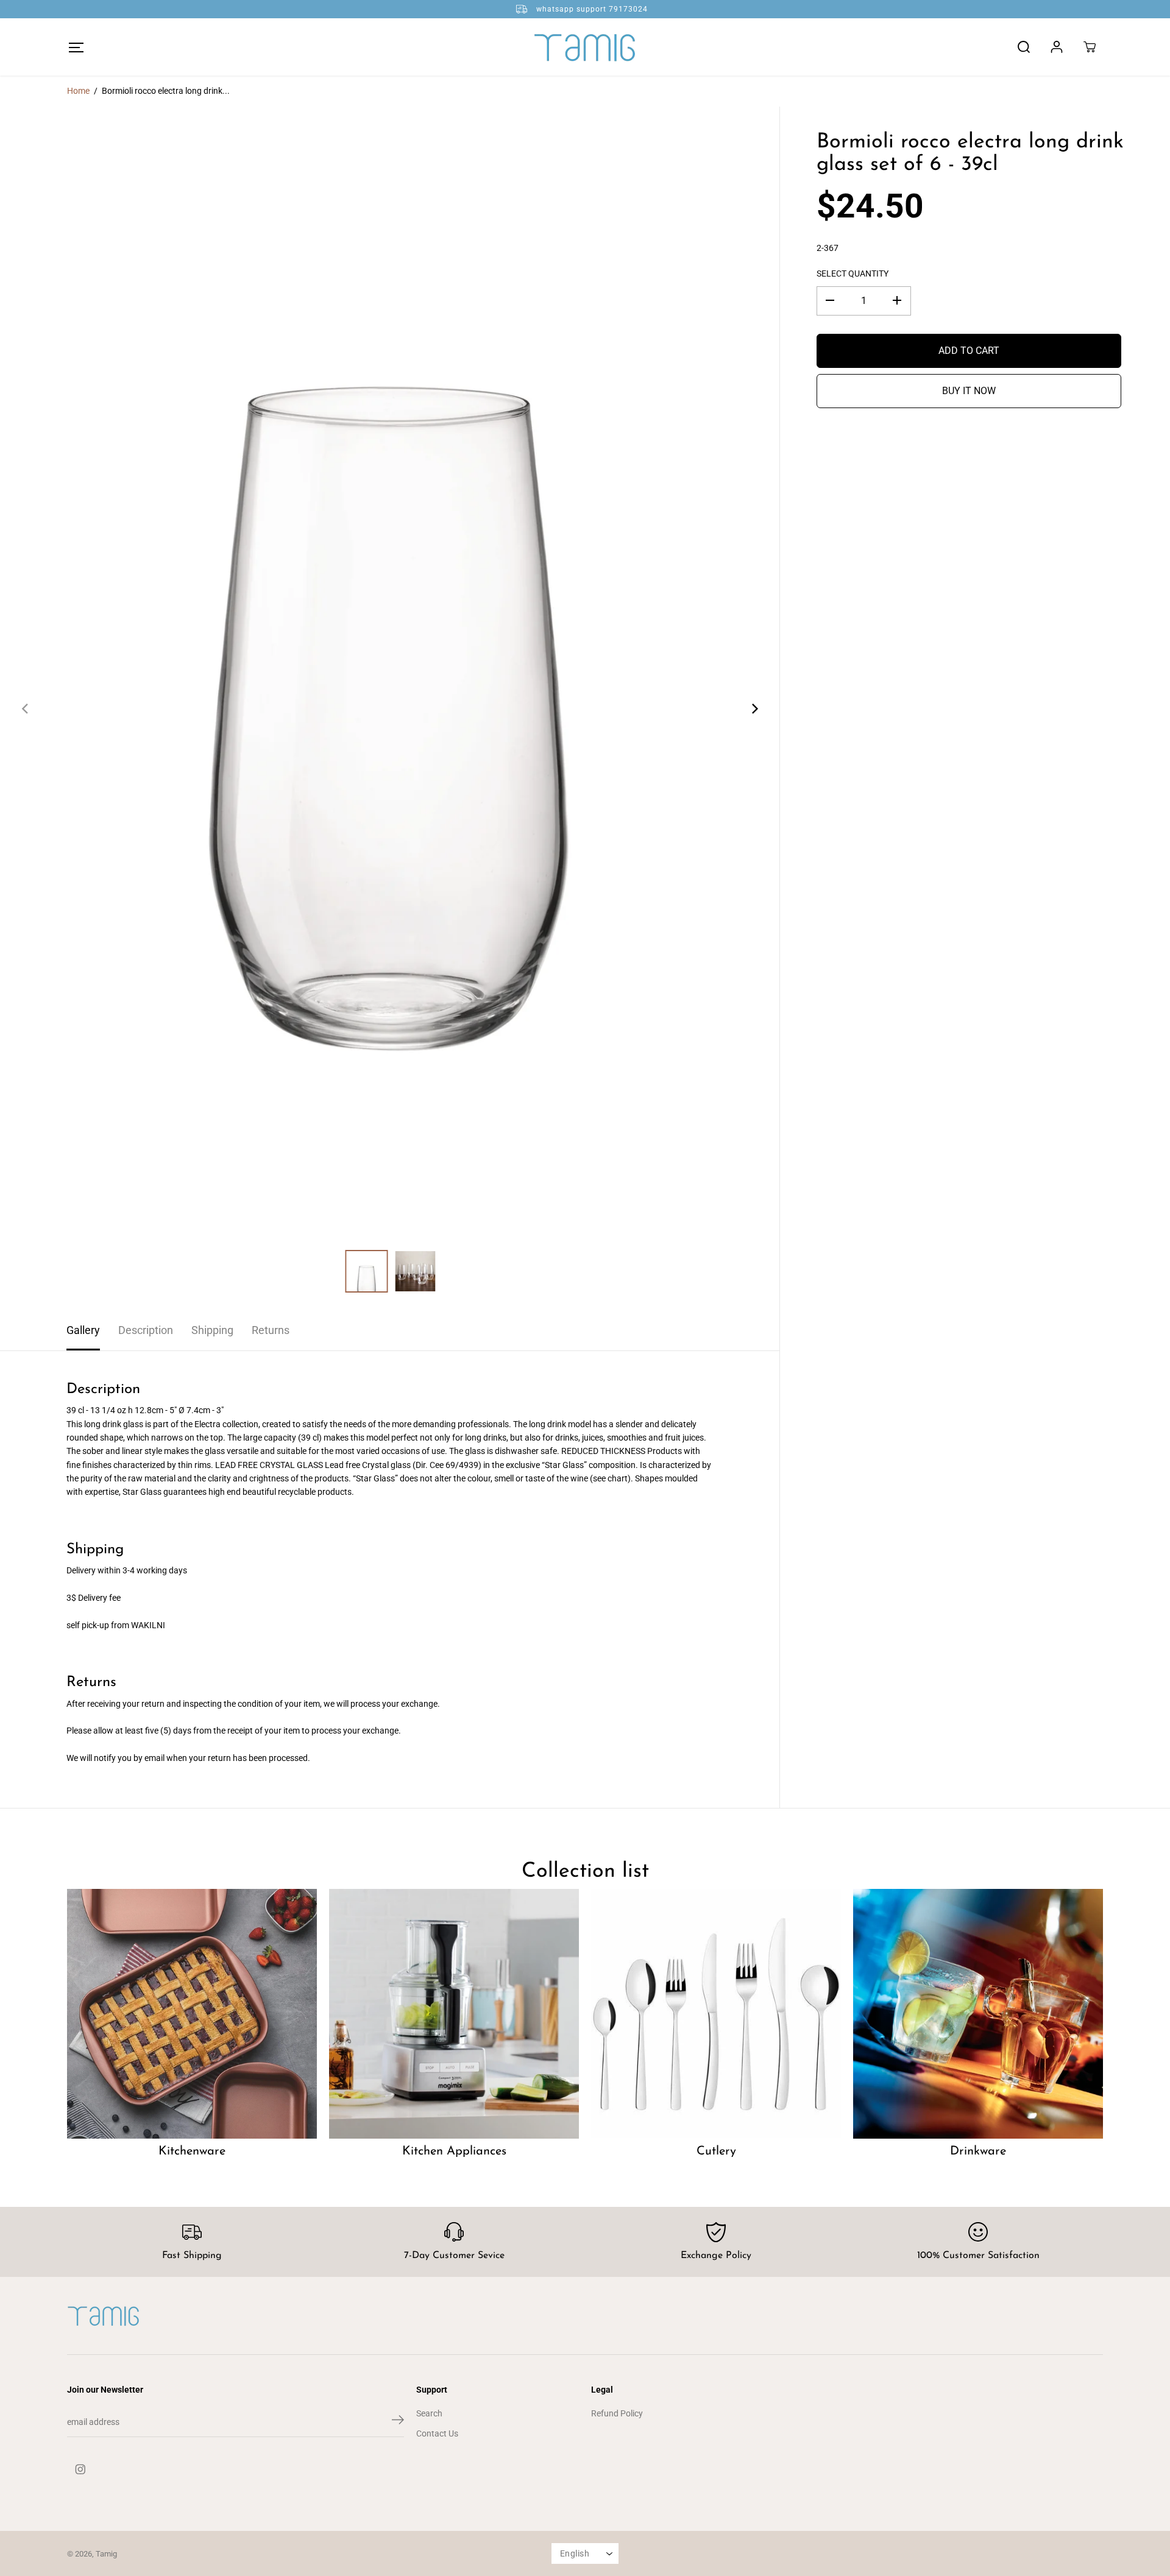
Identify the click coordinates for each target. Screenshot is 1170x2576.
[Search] (1024, 47)
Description (146, 1330)
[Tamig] (585, 47)
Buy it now (969, 390)
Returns (271, 1330)
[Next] (754, 708)
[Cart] (1090, 47)
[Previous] (26, 708)
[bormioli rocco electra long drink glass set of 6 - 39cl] (390, 709)
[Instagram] (80, 2469)
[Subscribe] (398, 2422)
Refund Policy (617, 2413)
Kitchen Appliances (454, 2151)
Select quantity (853, 273)
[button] (76, 47)
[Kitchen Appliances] (454, 2014)
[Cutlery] (716, 2014)
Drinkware (978, 2151)
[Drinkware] (978, 2014)
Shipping (212, 1330)
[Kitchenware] (192, 2014)
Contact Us (437, 2433)
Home (78, 91)
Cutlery (716, 2151)
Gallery (83, 1330)
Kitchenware (192, 2151)
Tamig (106, 2554)
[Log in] (1057, 47)
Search (429, 2413)
